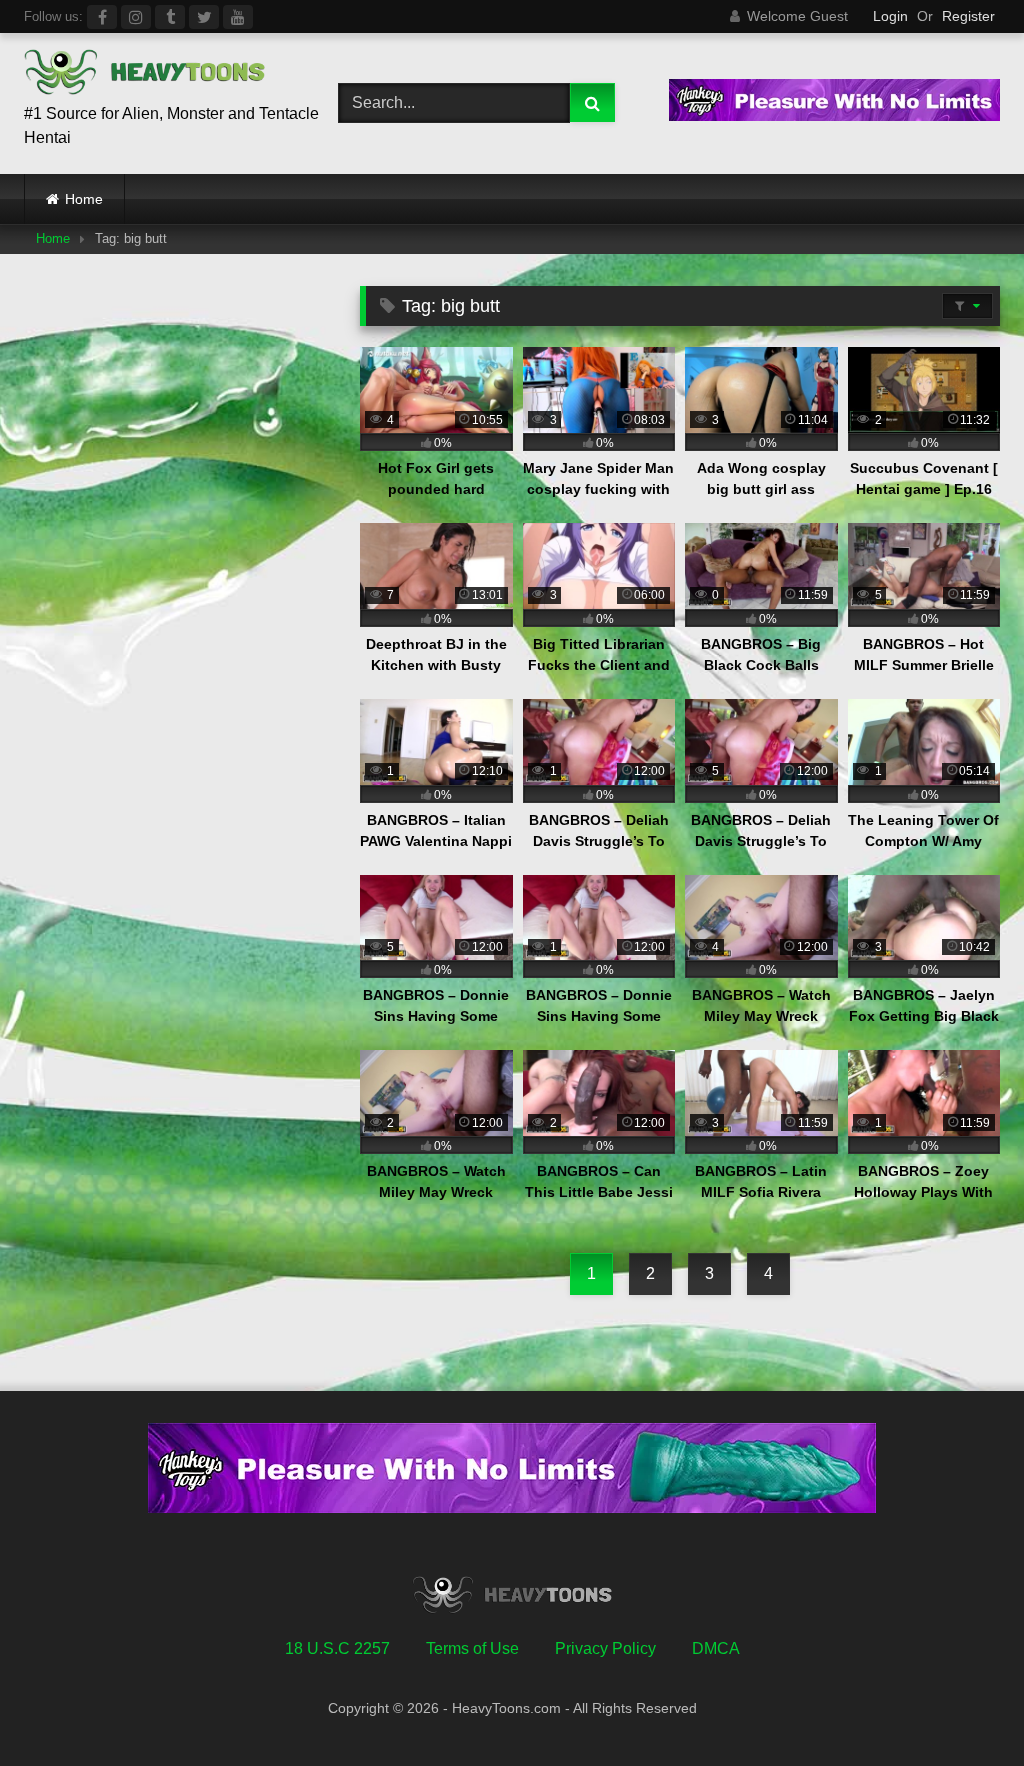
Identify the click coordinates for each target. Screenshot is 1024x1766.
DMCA (716, 1648)
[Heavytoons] (158, 75)
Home (84, 199)
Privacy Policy (605, 1648)
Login (890, 16)
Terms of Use (472, 1648)
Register (968, 16)
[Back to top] (962, 1706)
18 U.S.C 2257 (337, 1648)
